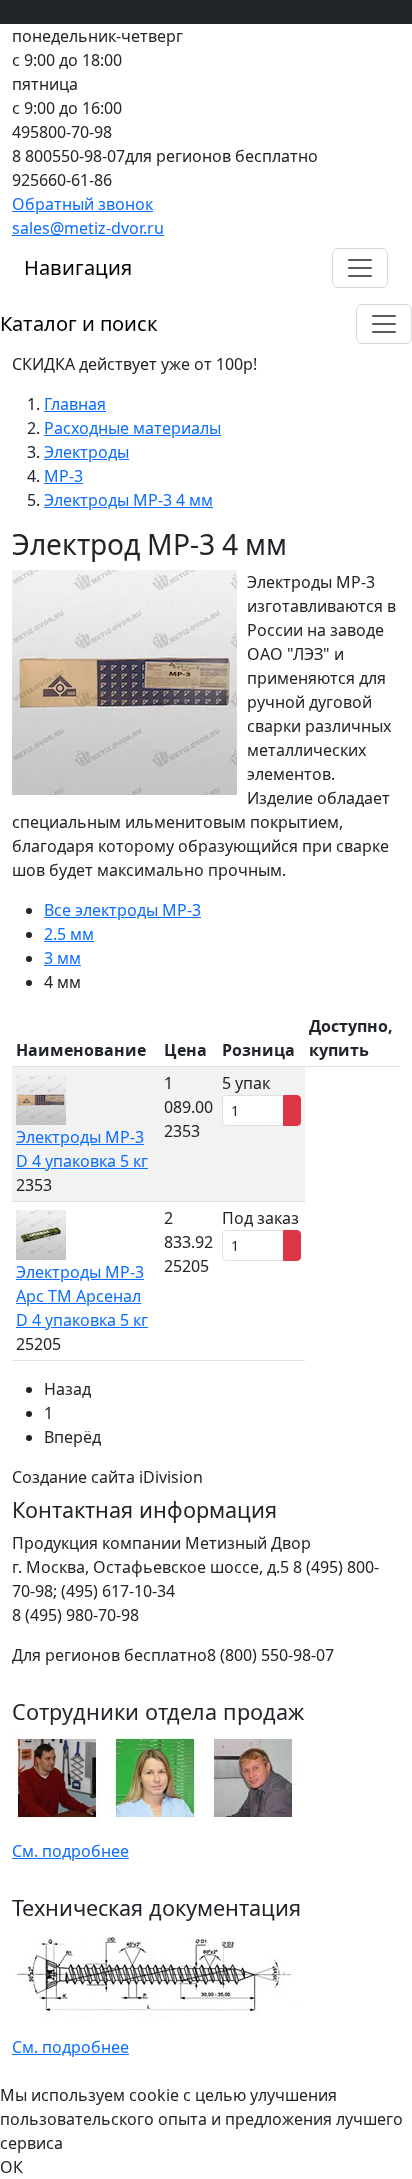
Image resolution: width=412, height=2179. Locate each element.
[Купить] (292, 1110)
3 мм (62, 958)
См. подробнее (70, 1851)
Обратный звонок (82, 204)
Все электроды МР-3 (122, 910)
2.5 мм (69, 934)
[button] (360, 268)
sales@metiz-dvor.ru (88, 228)
